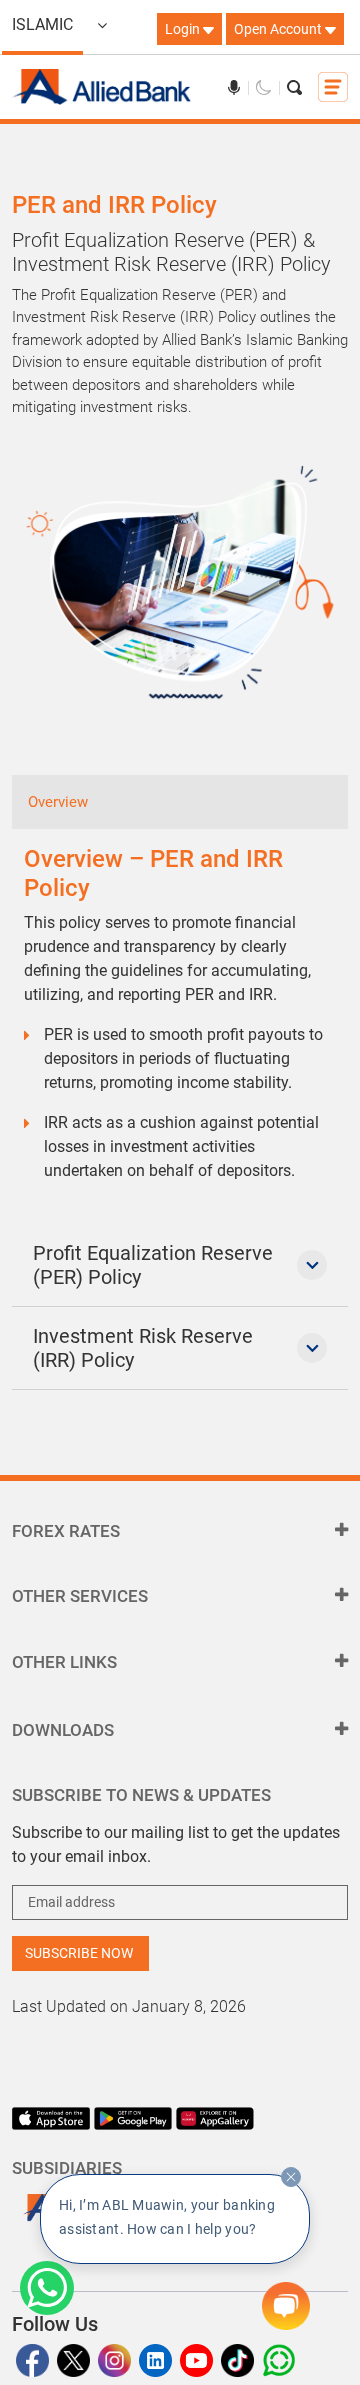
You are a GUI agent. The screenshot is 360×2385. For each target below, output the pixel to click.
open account (279, 29)
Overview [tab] (58, 802)
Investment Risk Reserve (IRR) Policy (143, 1348)
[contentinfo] (291, 2177)
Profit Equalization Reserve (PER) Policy (153, 1265)
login (184, 29)
